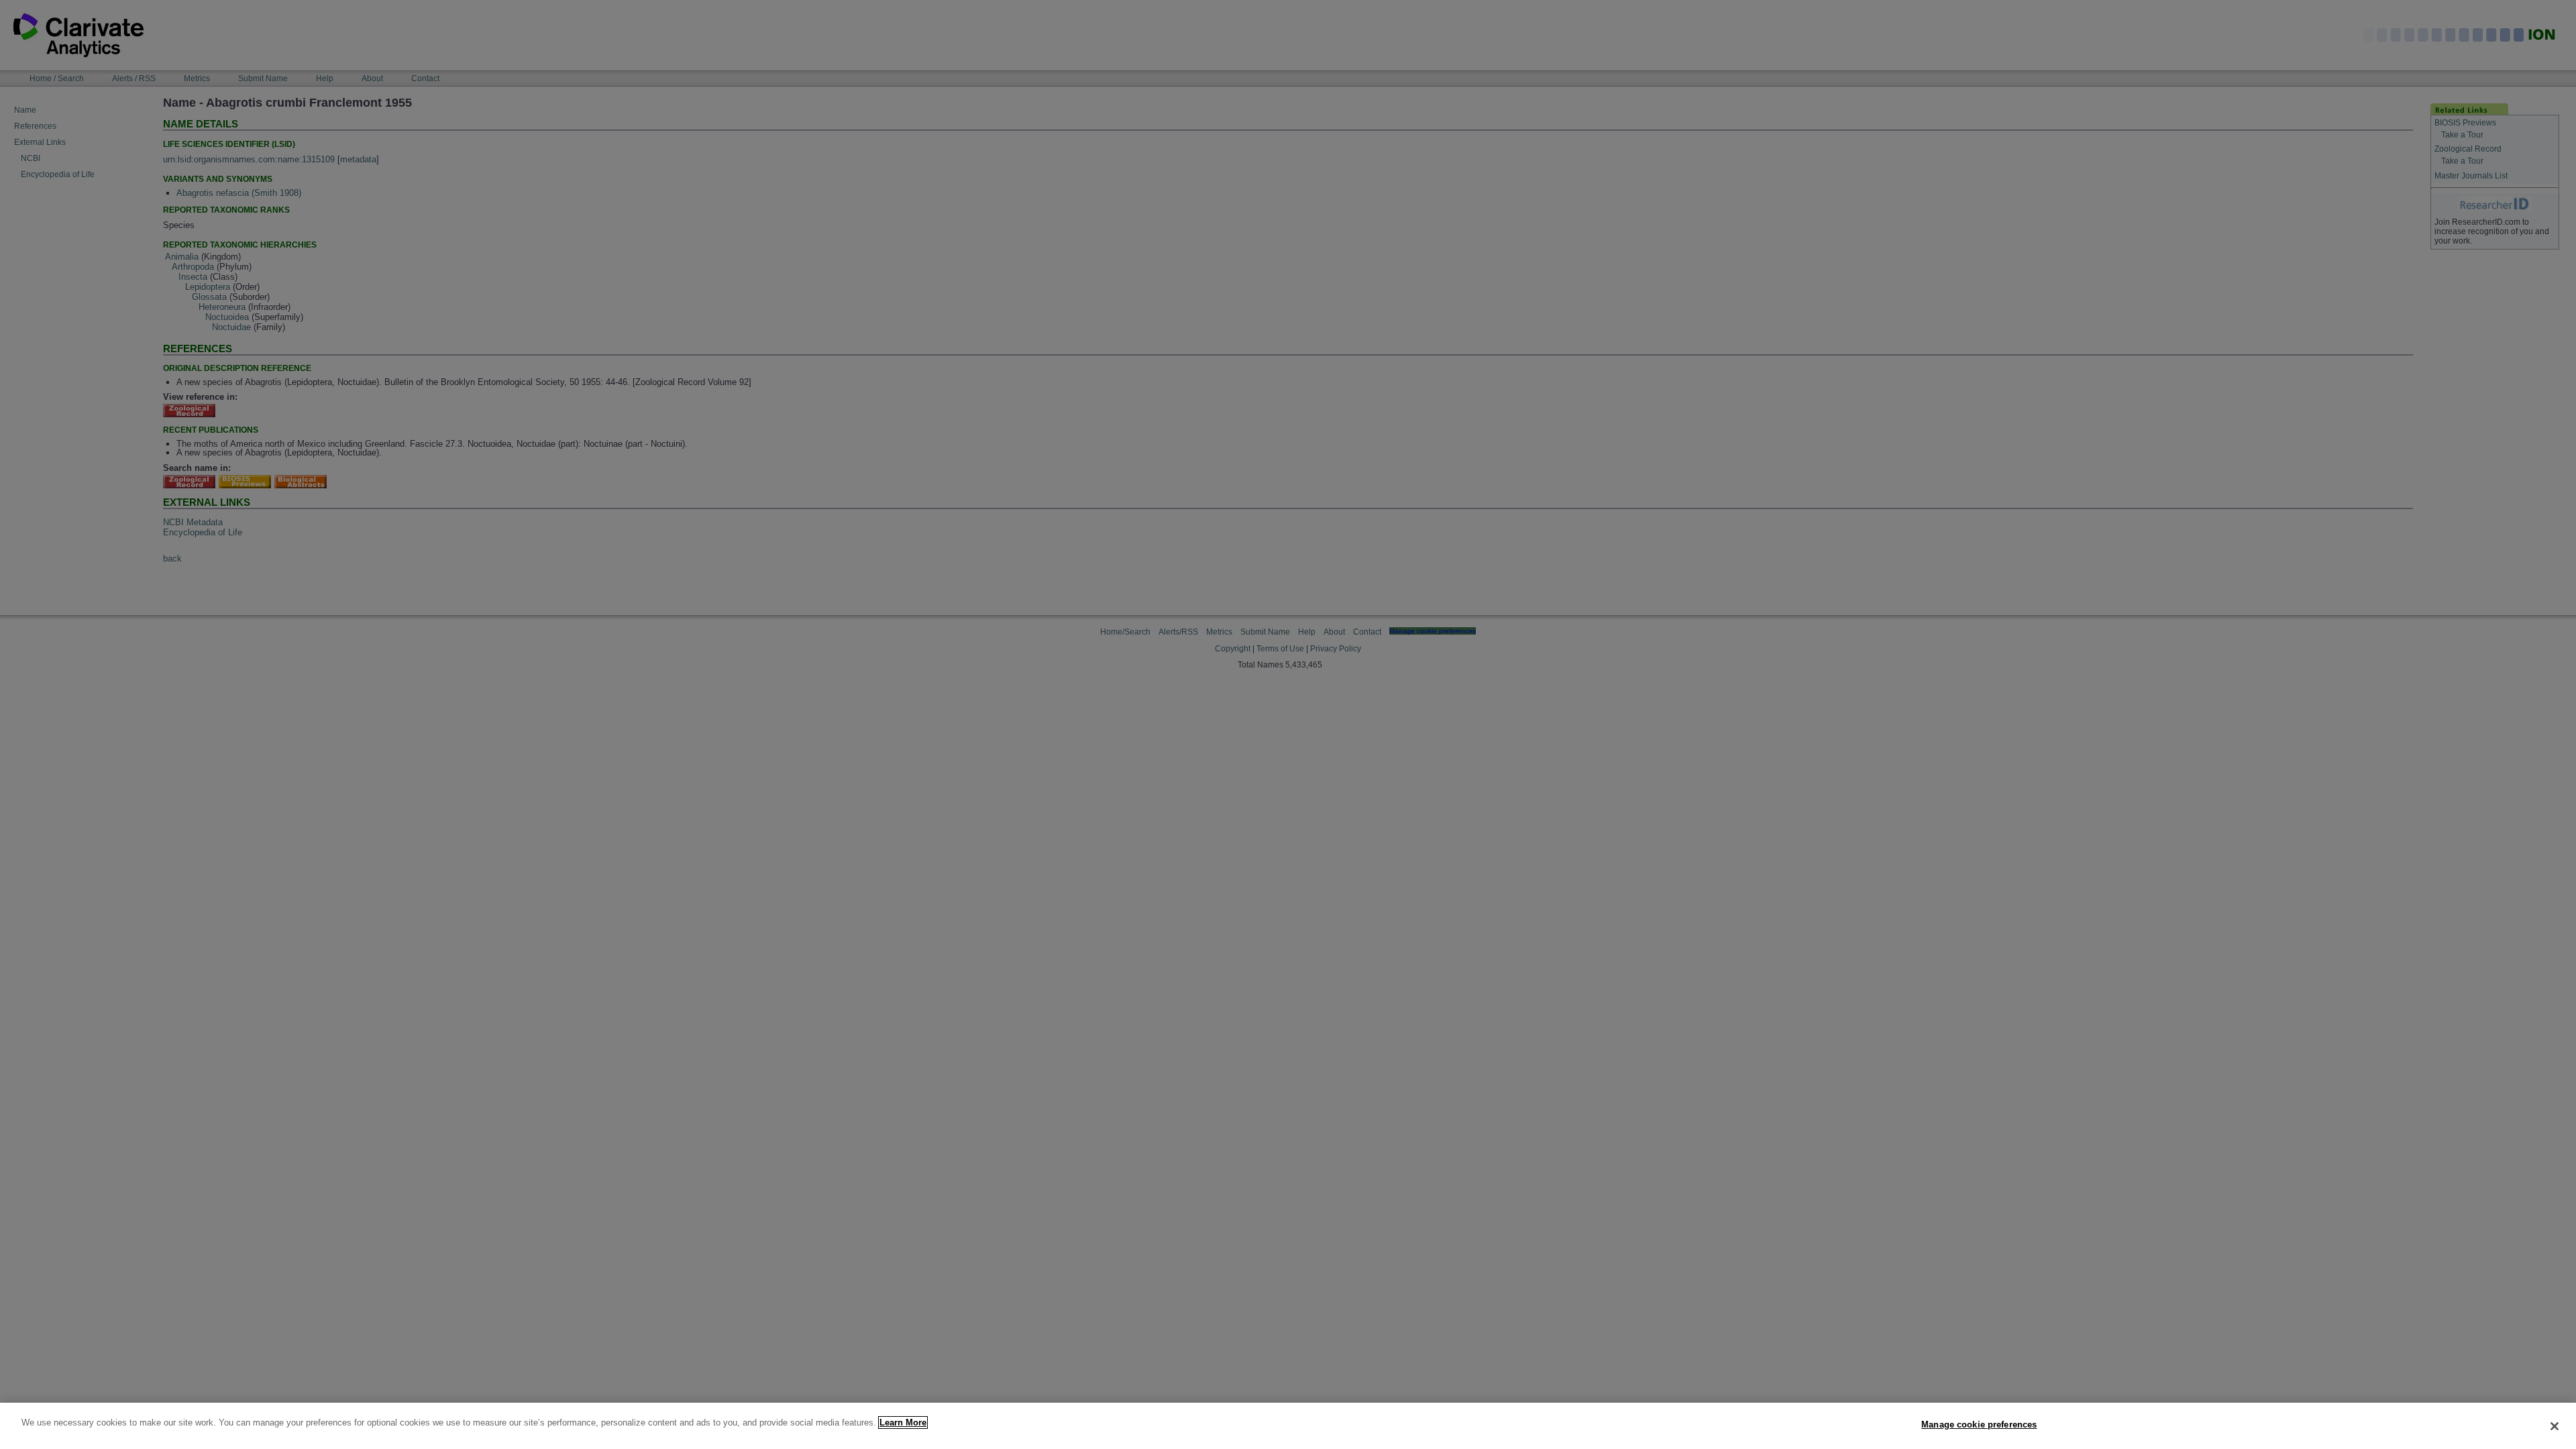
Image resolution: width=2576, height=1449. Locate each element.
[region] (1288, 1426)
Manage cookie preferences (1979, 1425)
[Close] (2555, 1426)
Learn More (903, 1423)
